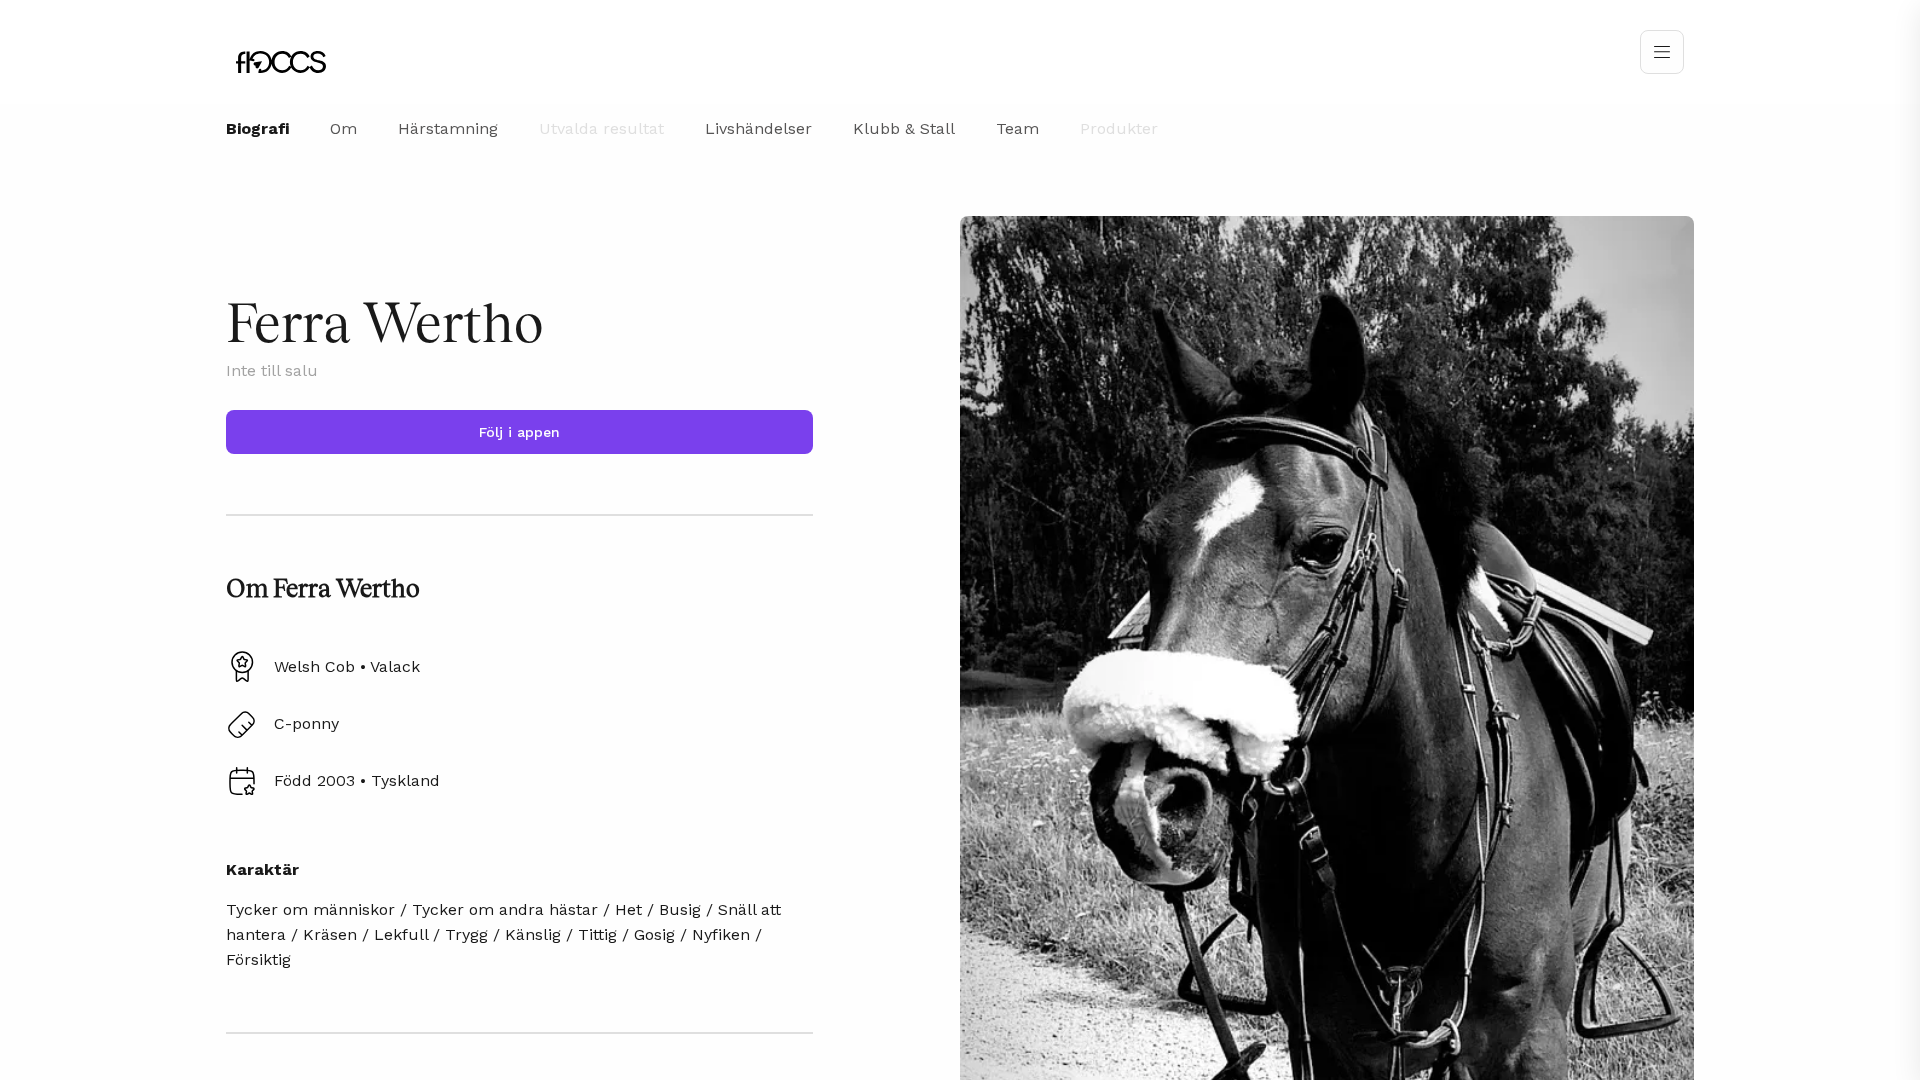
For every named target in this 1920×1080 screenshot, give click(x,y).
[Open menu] (1662, 52)
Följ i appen (519, 432)
